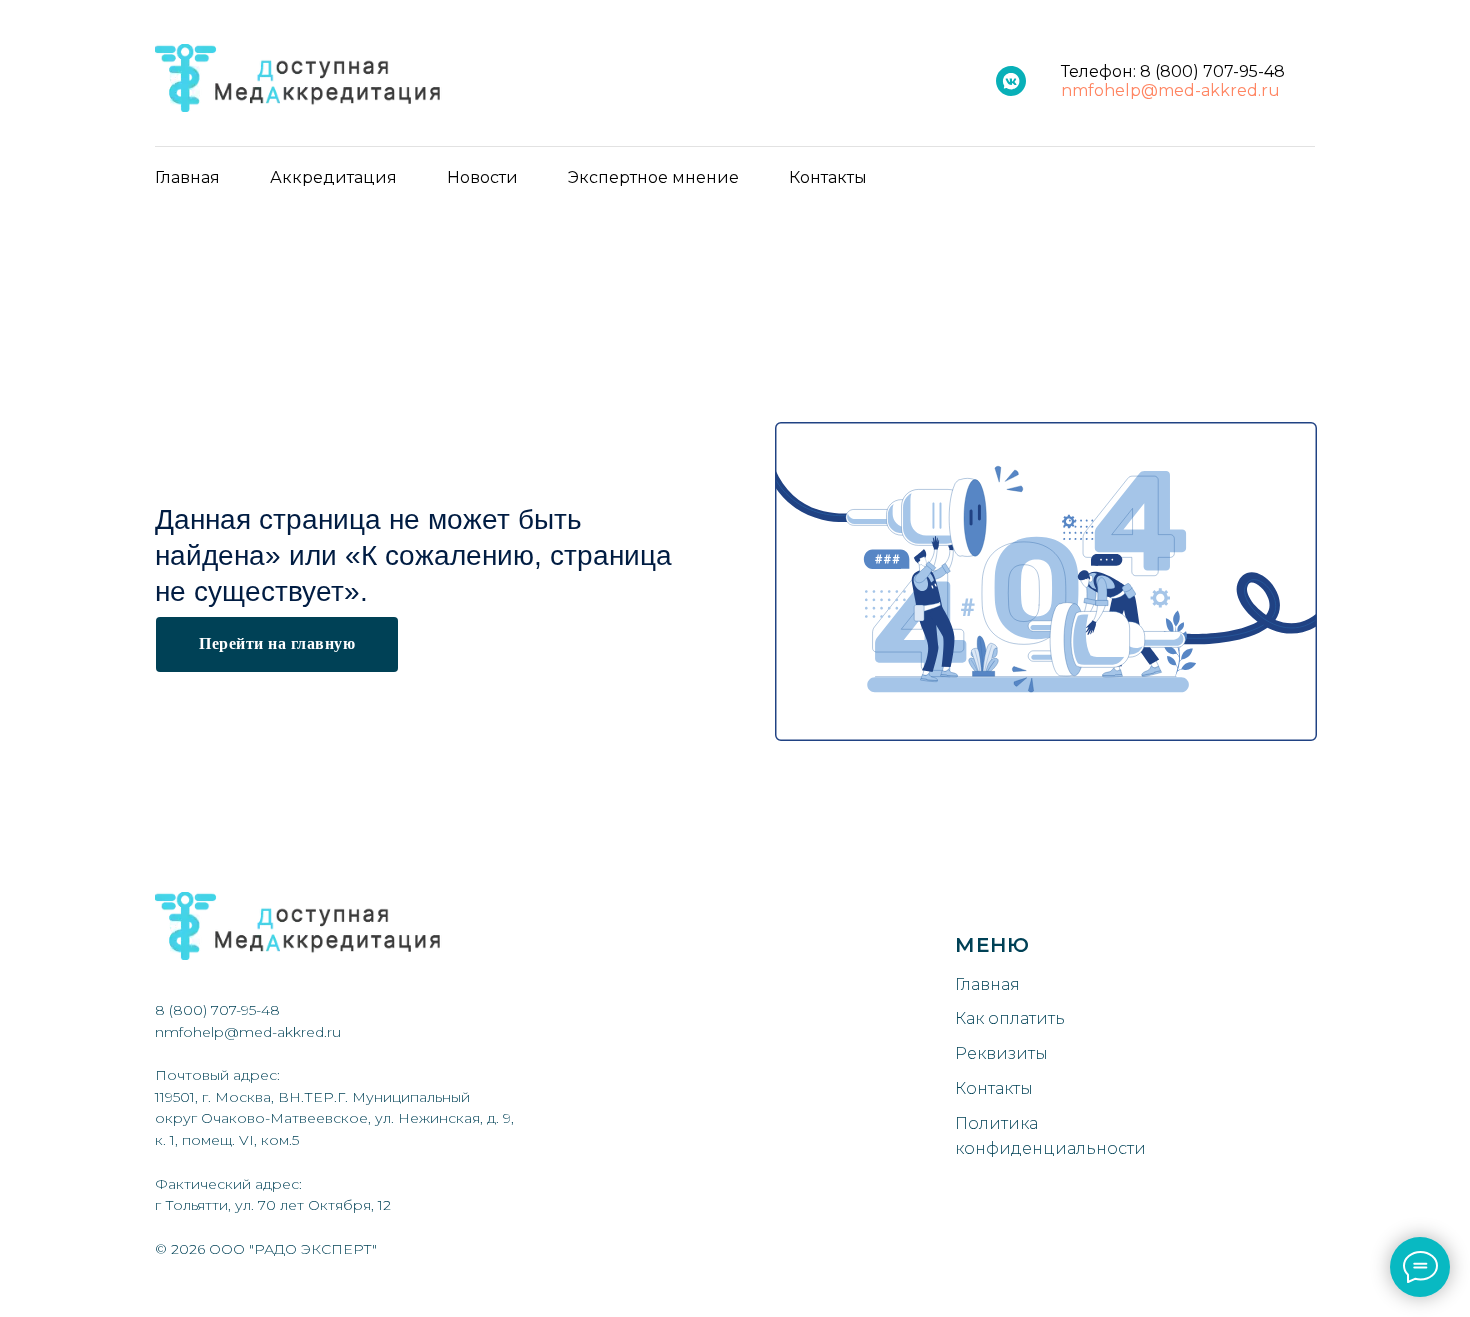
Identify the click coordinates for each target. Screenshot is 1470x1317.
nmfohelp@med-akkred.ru (1170, 90)
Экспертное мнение (653, 177)
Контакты (828, 177)
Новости (482, 177)
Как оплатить (1010, 1018)
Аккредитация (333, 177)
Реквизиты (1001, 1053)
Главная (187, 177)
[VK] (1011, 81)
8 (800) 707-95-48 (1212, 71)
